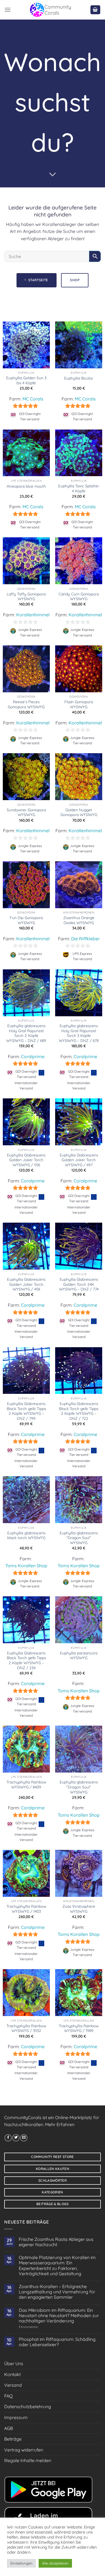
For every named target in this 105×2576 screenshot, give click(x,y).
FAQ (8, 2396)
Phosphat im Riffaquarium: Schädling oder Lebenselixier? (57, 2342)
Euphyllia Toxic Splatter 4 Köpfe (79, 488)
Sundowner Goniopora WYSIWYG (26, 812)
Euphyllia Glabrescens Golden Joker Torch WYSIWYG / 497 (79, 1160)
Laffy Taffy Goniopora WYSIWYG (26, 596)
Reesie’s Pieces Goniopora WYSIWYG (26, 704)
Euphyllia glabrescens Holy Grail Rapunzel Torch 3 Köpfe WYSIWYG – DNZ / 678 (79, 1033)
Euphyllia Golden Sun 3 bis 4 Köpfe (26, 380)
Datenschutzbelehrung (28, 2406)
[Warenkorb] (95, 10)
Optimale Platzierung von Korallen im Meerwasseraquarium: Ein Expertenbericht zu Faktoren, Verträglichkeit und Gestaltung (57, 2266)
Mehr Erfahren (60, 2124)
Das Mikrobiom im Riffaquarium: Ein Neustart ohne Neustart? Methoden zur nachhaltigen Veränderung (59, 2316)
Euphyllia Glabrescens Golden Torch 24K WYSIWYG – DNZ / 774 (79, 1284)
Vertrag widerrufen (24, 2450)
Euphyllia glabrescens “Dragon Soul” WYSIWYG (79, 1538)
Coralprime (33, 1056)
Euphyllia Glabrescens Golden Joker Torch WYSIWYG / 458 (26, 1284)
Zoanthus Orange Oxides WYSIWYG (79, 920)
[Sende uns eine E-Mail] (24, 2138)
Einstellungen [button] (21, 2563)
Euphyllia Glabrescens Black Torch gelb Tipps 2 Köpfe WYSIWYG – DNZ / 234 (26, 1660)
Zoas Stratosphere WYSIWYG (79, 1909)
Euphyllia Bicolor (79, 378)
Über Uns (14, 2363)
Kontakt (12, 2374)
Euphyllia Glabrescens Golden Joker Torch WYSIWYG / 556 (26, 1160)
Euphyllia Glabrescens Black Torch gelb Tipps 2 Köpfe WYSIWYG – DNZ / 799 (26, 1411)
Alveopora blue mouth (26, 486)
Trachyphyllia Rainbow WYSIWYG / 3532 (26, 2028)
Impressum (16, 2417)
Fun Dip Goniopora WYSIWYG (26, 920)
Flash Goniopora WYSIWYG (79, 704)
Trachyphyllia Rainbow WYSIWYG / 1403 (26, 1909)
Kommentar (28, 2327)
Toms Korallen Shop (26, 1566)
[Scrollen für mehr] (53, 175)
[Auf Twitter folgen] (16, 2138)
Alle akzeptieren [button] (55, 2563)
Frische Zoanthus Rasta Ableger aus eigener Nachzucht (56, 2242)
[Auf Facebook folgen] (8, 2138)
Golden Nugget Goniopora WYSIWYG (79, 812)
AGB (9, 2428)
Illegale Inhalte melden (28, 2460)
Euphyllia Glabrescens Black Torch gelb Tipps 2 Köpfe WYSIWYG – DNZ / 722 (79, 1411)
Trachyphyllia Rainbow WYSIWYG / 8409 (26, 1784)
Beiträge (13, 2439)
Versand (13, 2385)
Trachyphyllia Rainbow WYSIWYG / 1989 (79, 2028)
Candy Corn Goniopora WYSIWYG (79, 596)
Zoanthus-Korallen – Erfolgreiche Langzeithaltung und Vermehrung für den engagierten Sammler (57, 2292)
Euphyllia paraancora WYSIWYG (79, 1655)
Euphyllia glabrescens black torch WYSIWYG (26, 1535)
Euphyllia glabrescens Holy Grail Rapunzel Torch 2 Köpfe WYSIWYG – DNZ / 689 (26, 1033)
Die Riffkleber (85, 939)
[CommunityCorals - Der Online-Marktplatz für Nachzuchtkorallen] (50, 10)
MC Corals (33, 399)
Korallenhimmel (33, 615)
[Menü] (8, 10)
